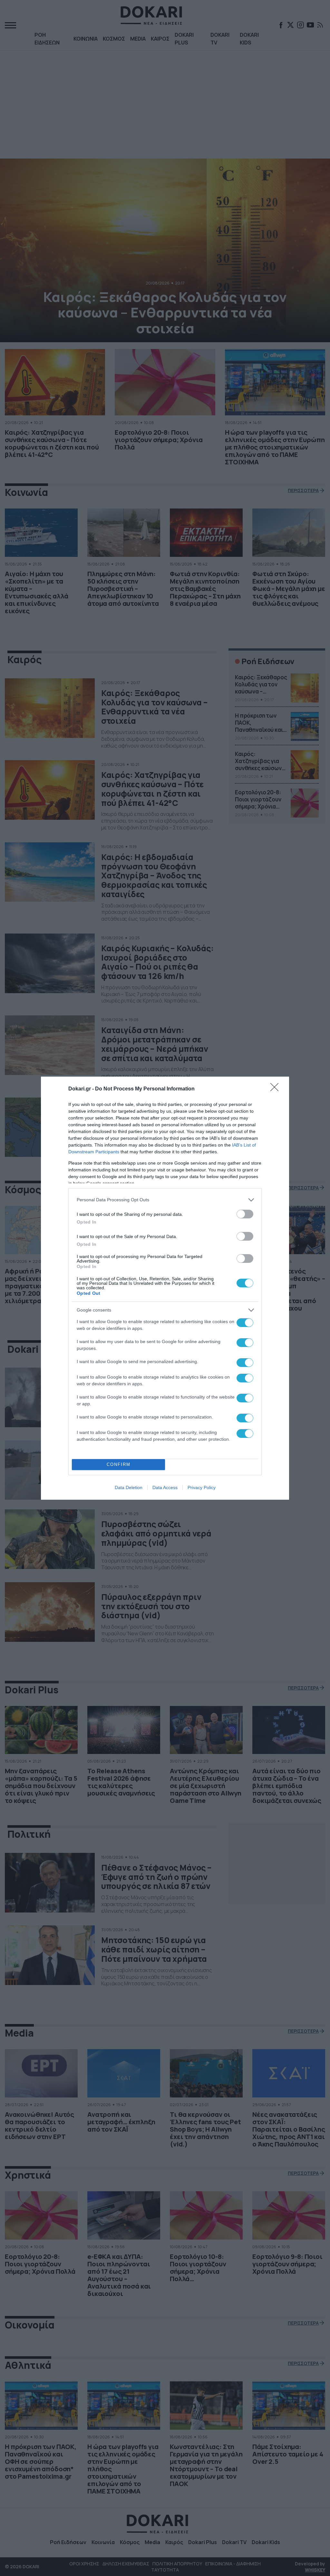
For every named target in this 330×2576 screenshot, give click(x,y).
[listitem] (165, 1200)
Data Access (165, 1487)
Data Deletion (129, 1487)
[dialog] (165, 1288)
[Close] (277, 1089)
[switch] (245, 1214)
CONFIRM (119, 1464)
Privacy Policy (202, 1487)
